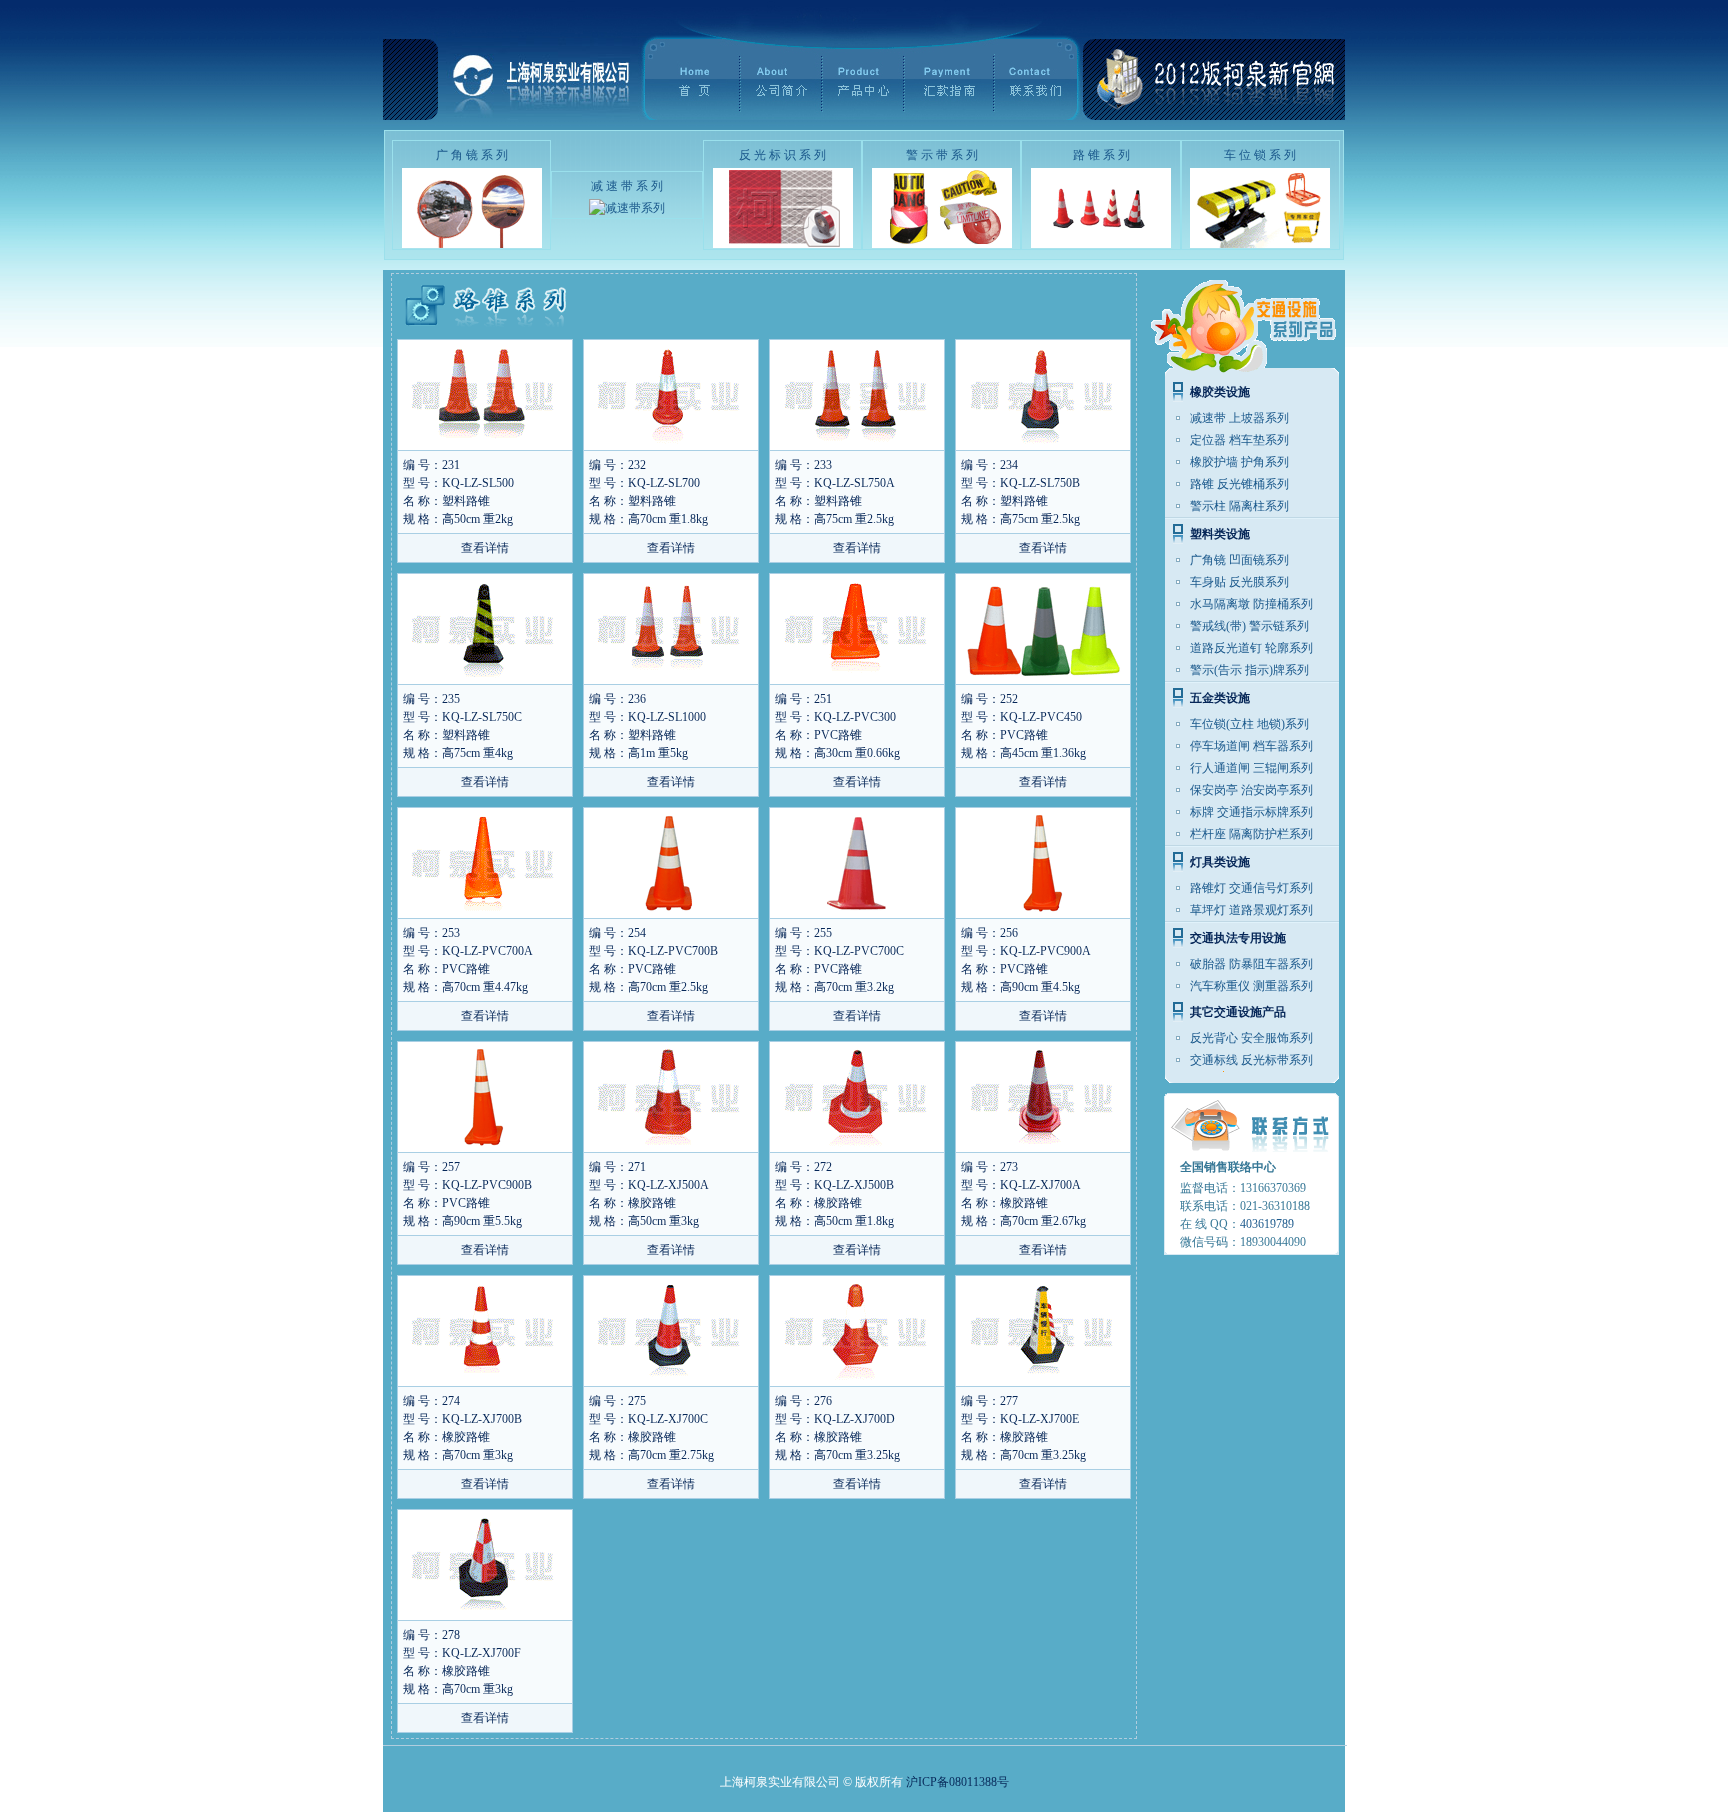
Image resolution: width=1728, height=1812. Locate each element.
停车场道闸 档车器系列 (1251, 746)
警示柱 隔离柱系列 (1239, 506)
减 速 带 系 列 (627, 186)
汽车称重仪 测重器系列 (1251, 986)
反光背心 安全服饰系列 (1251, 1038)
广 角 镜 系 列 (472, 155)
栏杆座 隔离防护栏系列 (1251, 834)
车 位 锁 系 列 (1260, 155)
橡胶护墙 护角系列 (1239, 462)
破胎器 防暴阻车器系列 (1251, 964)
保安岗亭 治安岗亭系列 (1251, 790)
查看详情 (485, 548)
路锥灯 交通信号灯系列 (1251, 888)
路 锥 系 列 (1101, 155)
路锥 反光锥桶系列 (1239, 484)
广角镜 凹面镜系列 (1239, 560)
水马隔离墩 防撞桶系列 (1251, 604)
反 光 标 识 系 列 (782, 155)
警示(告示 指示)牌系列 (1249, 670)
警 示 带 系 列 (942, 155)
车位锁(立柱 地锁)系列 (1249, 724)
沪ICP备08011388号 (957, 1782)
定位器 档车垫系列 (1239, 440)
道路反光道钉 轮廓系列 (1251, 648)
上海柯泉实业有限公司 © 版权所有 (811, 1782)
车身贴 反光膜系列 (1239, 582)
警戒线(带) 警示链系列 (1249, 626)
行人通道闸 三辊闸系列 (1251, 768)
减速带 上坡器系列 (1239, 418)
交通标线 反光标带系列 (1251, 1060)
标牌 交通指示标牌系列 (1251, 812)
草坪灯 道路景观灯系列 (1251, 910)
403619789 (1267, 1224)
